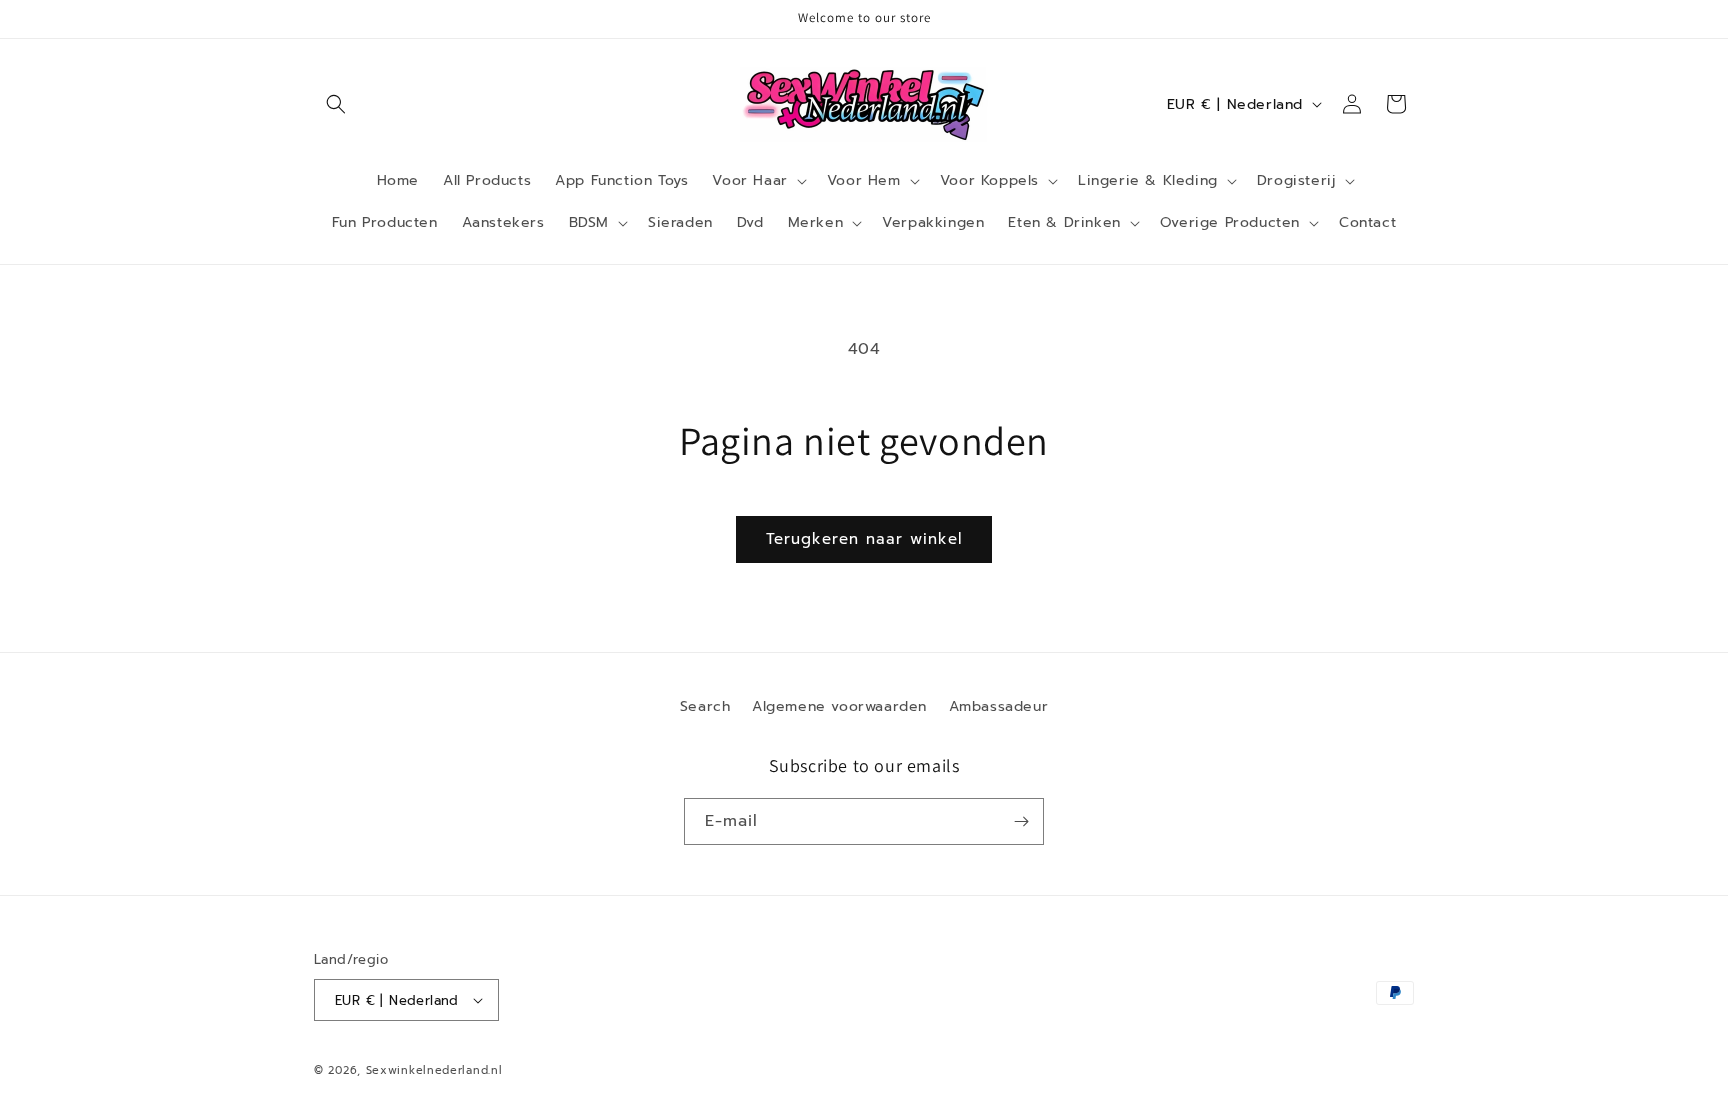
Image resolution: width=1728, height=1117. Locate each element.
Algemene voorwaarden (839, 706)
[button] (336, 104)
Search (705, 706)
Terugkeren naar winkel (864, 539)
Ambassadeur (999, 706)
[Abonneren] (1021, 821)
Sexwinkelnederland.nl (434, 1070)
